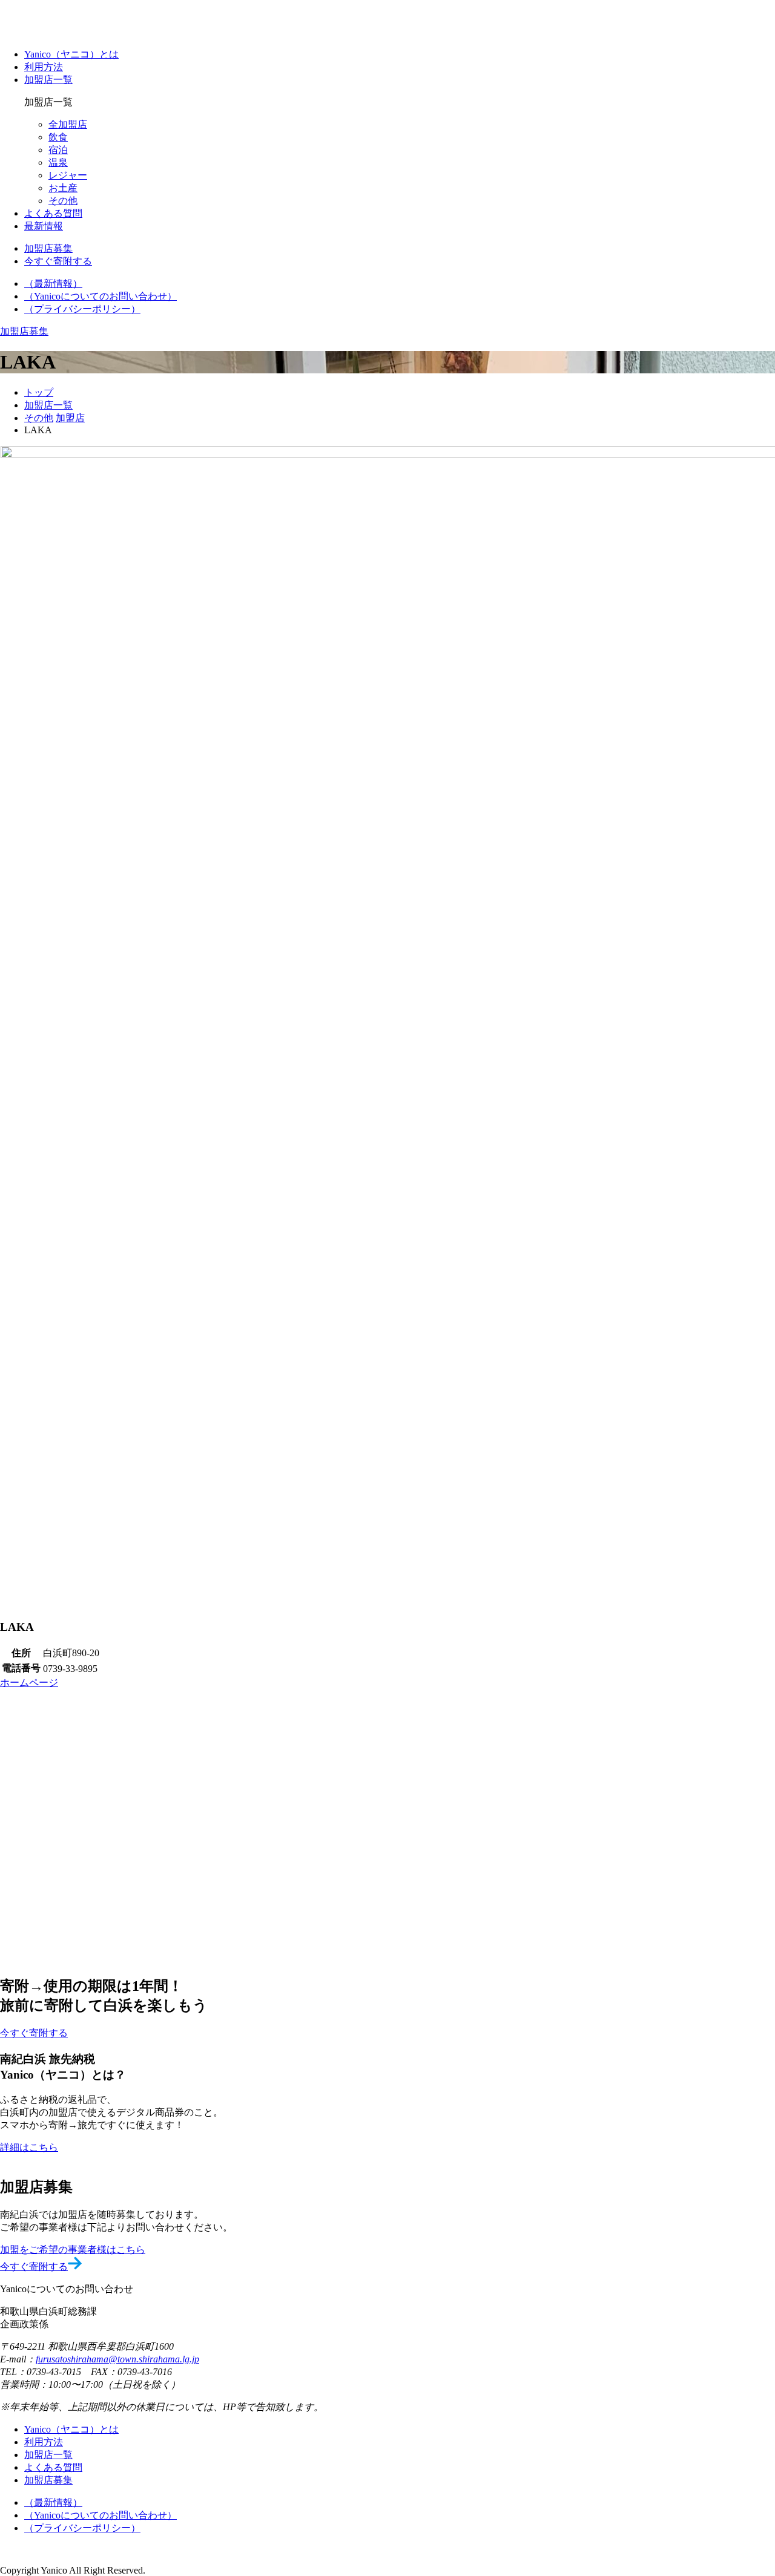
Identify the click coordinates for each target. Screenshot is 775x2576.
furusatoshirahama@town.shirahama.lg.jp (117, 2359)
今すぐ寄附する (34, 2266)
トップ (39, 392)
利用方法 (44, 67)
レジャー (68, 175)
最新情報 (44, 226)
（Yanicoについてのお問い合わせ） (101, 296)
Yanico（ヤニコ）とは (71, 54)
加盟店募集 (48, 2480)
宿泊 (58, 150)
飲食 (58, 137)
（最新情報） (53, 283)
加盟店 (70, 418)
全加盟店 (68, 124)
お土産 (63, 188)
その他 (63, 201)
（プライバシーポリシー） (82, 309)
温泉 (58, 162)
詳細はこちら (29, 2147)
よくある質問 (53, 213)
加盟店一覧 (48, 80)
